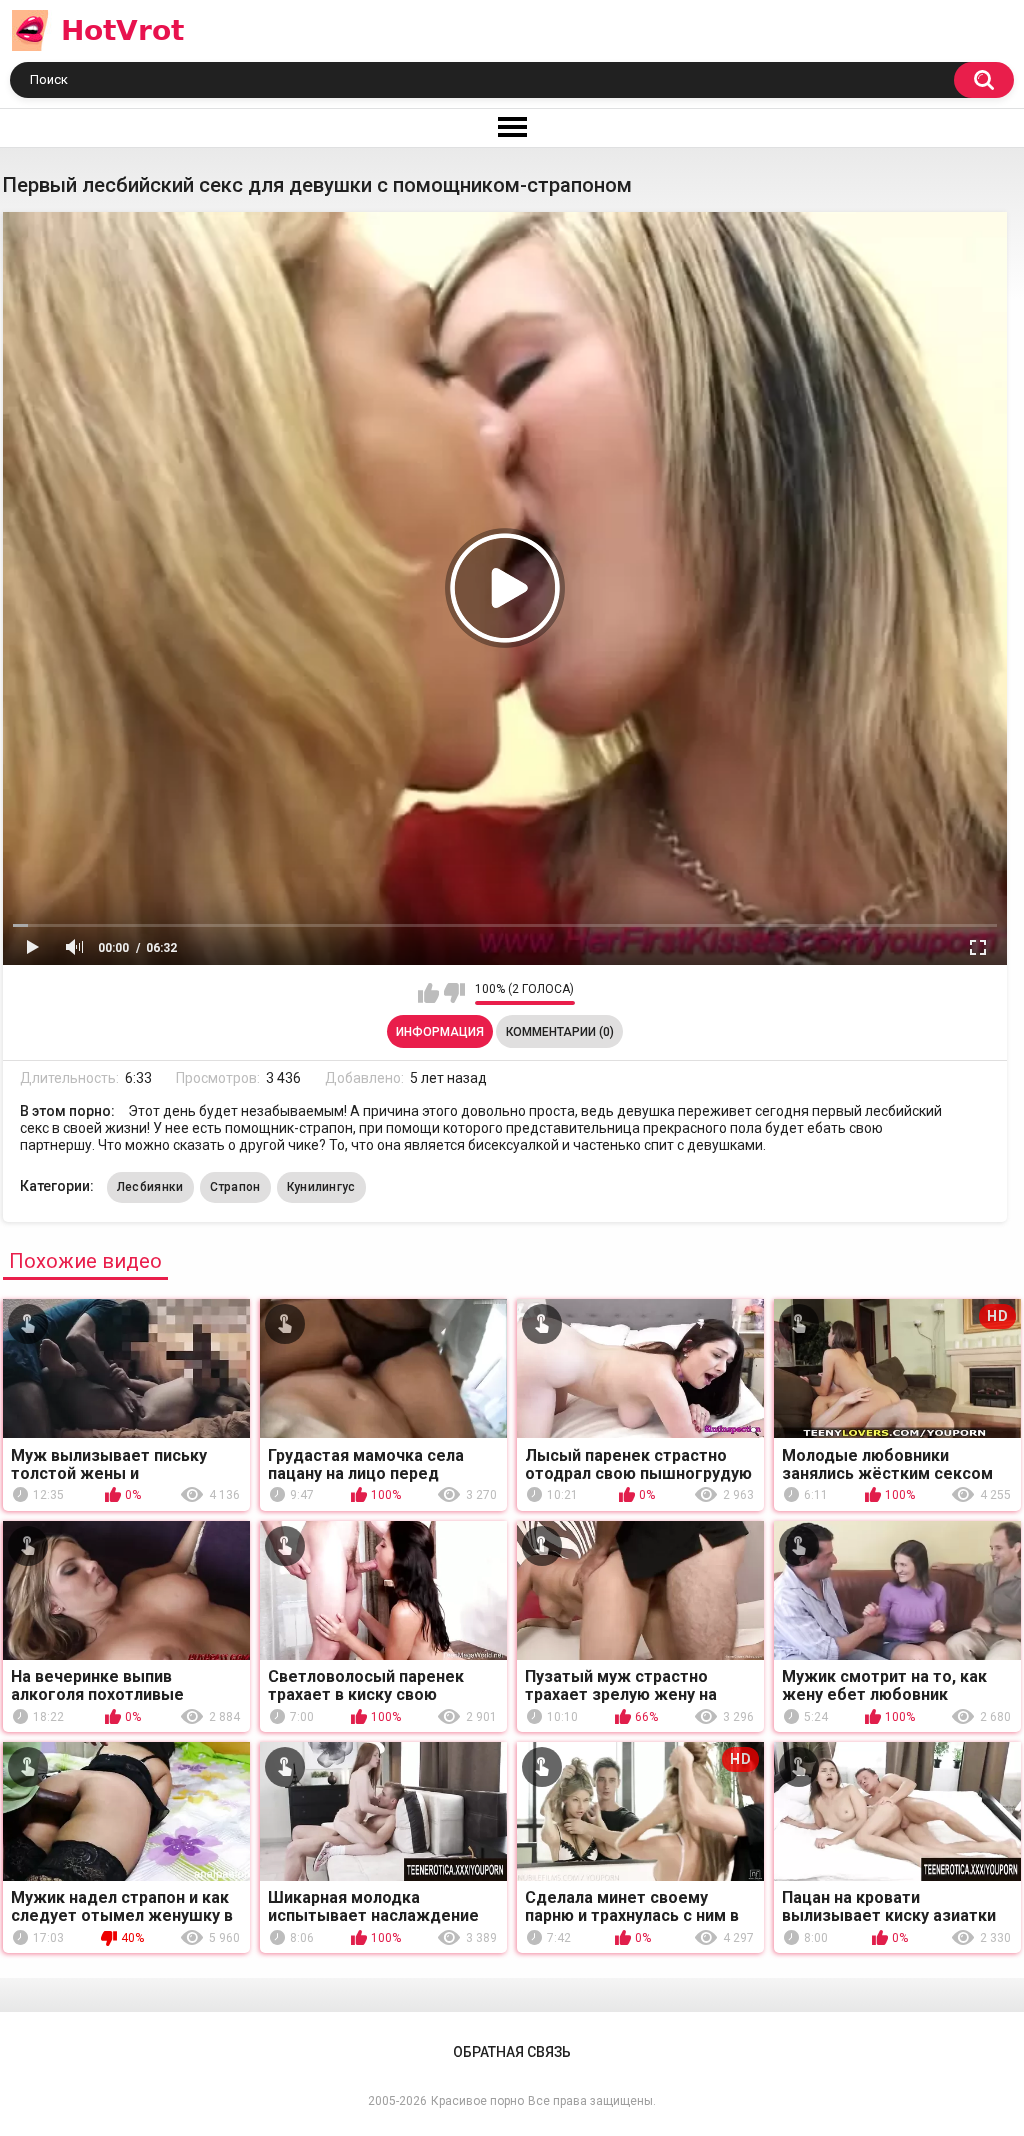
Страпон (235, 1187)
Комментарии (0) (560, 1032)
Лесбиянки (150, 1187)
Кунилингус (321, 1187)
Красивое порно (477, 2101)
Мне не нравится (454, 993)
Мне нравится (428, 993)
